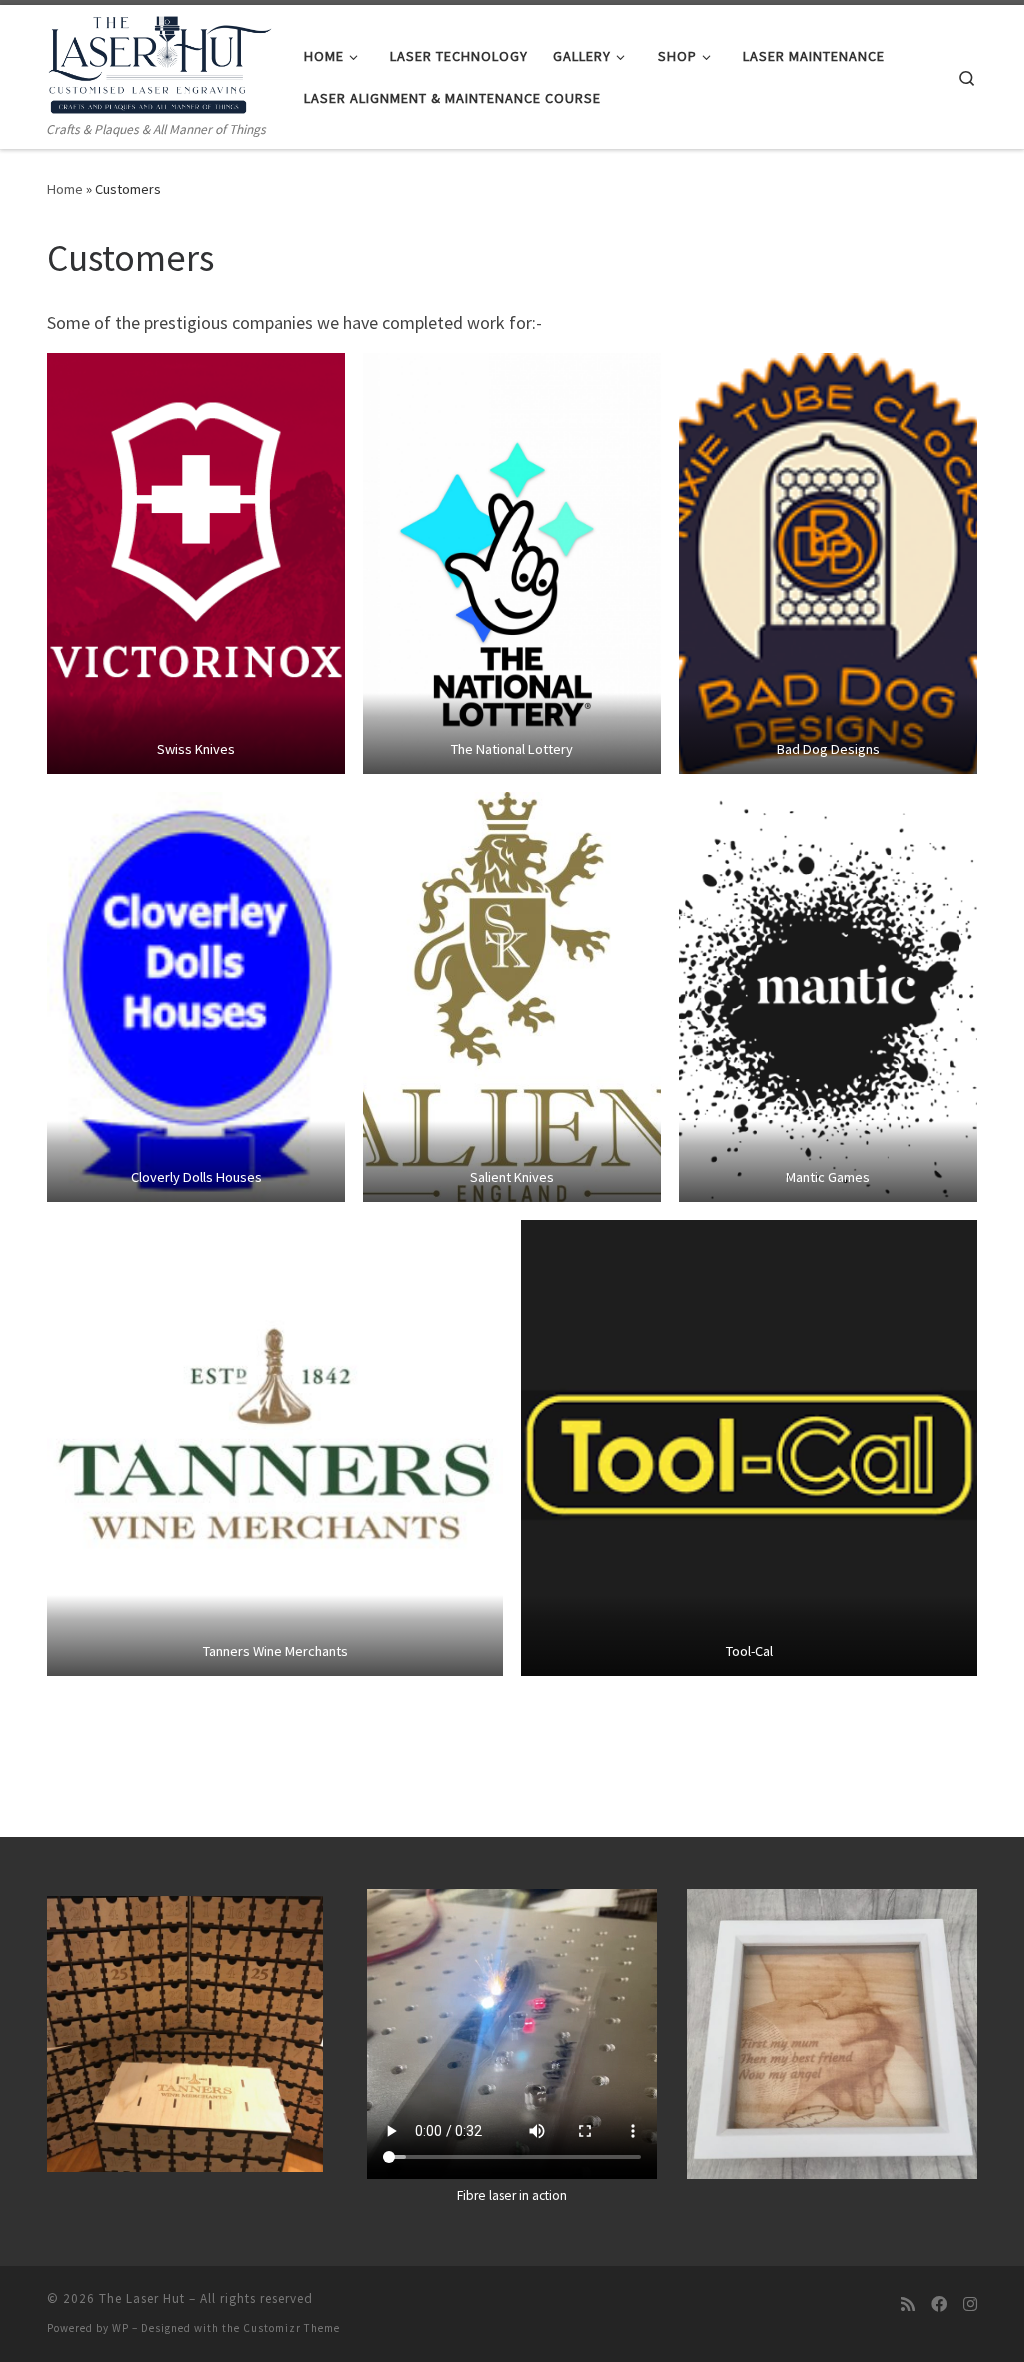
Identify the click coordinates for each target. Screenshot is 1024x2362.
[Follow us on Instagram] (970, 2304)
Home (65, 189)
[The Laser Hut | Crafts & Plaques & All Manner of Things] (160, 61)
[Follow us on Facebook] (939, 2304)
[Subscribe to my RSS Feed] (908, 2304)
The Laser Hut (142, 2298)
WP (120, 2328)
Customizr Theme (291, 2328)
